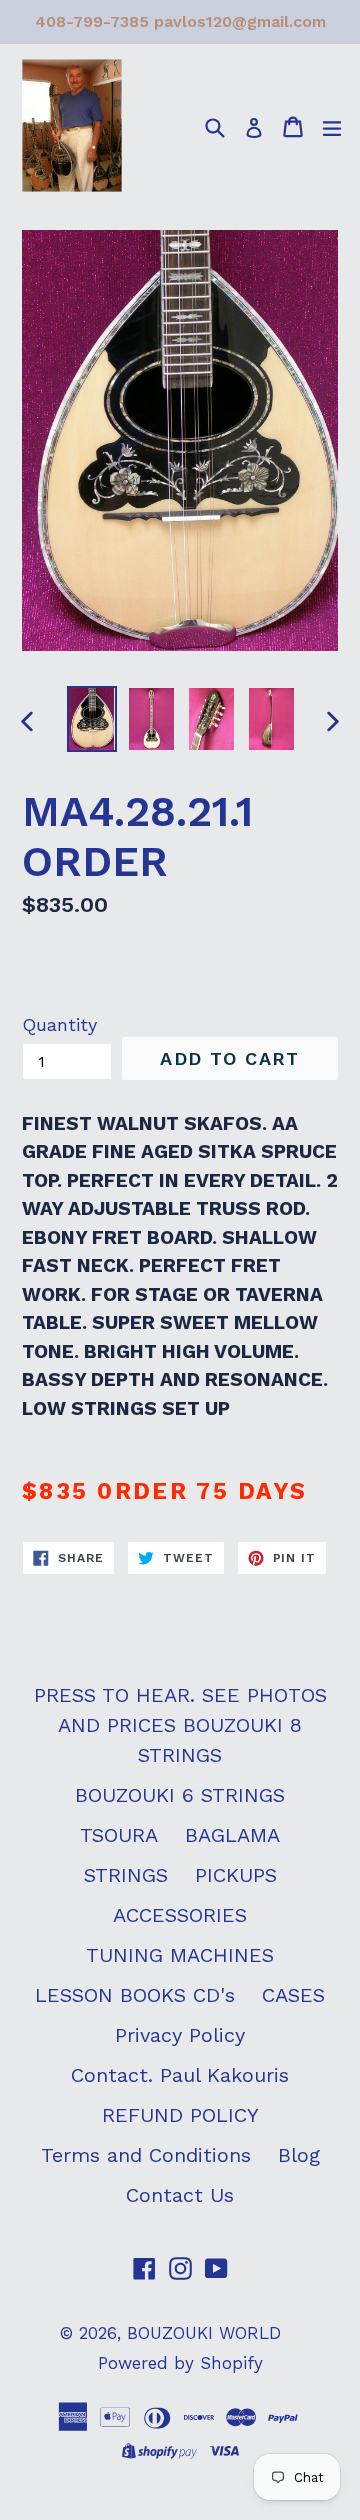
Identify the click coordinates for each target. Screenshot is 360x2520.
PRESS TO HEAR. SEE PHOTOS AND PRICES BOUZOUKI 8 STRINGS (180, 1725)
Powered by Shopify (180, 2363)
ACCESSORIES (180, 1915)
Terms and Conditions (146, 2155)
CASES (293, 1995)
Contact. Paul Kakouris (180, 2075)
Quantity (59, 1024)
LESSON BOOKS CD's (135, 1995)
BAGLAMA (232, 1835)
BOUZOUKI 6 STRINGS (180, 1795)
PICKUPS (236, 1875)
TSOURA (119, 1835)
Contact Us (180, 2195)
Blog (299, 2155)
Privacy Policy (180, 2035)
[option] (92, 718)
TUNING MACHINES (180, 1955)
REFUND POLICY (180, 2115)
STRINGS (126, 1875)
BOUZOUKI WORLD (204, 2333)
